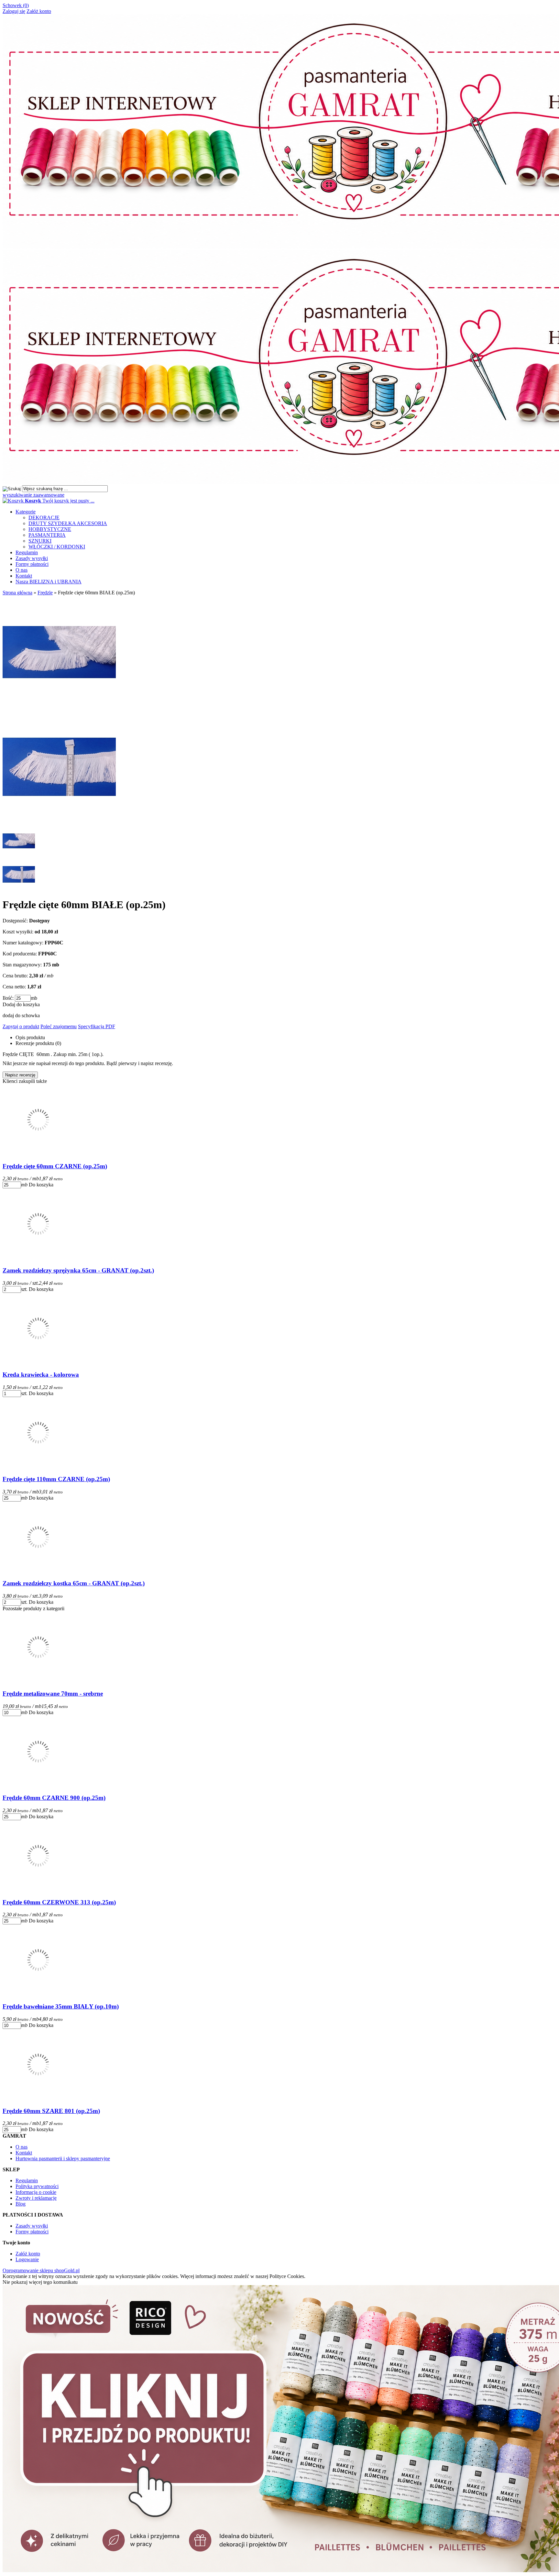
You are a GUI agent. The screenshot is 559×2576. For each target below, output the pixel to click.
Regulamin (27, 552)
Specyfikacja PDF (97, 1026)
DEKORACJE (44, 517)
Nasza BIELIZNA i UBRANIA (49, 582)
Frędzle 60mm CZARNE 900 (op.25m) (54, 1798)
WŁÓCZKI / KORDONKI (57, 547)
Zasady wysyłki (32, 558)
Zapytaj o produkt (21, 1026)
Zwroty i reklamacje (36, 2198)
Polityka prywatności (37, 2186)
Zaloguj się (14, 11)
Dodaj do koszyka (21, 1004)
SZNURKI (40, 541)
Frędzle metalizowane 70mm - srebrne (53, 1694)
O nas (22, 570)
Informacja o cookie (36, 2192)
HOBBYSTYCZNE (50, 529)
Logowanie (27, 2259)
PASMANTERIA (47, 535)
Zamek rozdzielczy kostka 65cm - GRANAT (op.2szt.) (74, 1583)
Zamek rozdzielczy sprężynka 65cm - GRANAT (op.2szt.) (78, 1270)
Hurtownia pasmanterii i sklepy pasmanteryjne (63, 2158)
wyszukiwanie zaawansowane (33, 495)
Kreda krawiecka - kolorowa (41, 1375)
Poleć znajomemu (59, 1026)
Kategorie (26, 512)
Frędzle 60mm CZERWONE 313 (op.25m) (59, 1902)
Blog (21, 2204)
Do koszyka (41, 1185)
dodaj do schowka (21, 1015)
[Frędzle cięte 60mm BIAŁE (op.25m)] (59, 822)
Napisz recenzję (20, 1075)
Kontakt (24, 576)
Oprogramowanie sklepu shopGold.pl (41, 2270)
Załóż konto (39, 11)
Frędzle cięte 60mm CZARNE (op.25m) (55, 1166)
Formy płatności (32, 564)
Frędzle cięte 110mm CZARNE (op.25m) (56, 1479)
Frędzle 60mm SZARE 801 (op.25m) (51, 2111)
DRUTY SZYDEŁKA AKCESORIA (68, 523)
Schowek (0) (16, 5)
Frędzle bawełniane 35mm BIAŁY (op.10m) (61, 2006)
